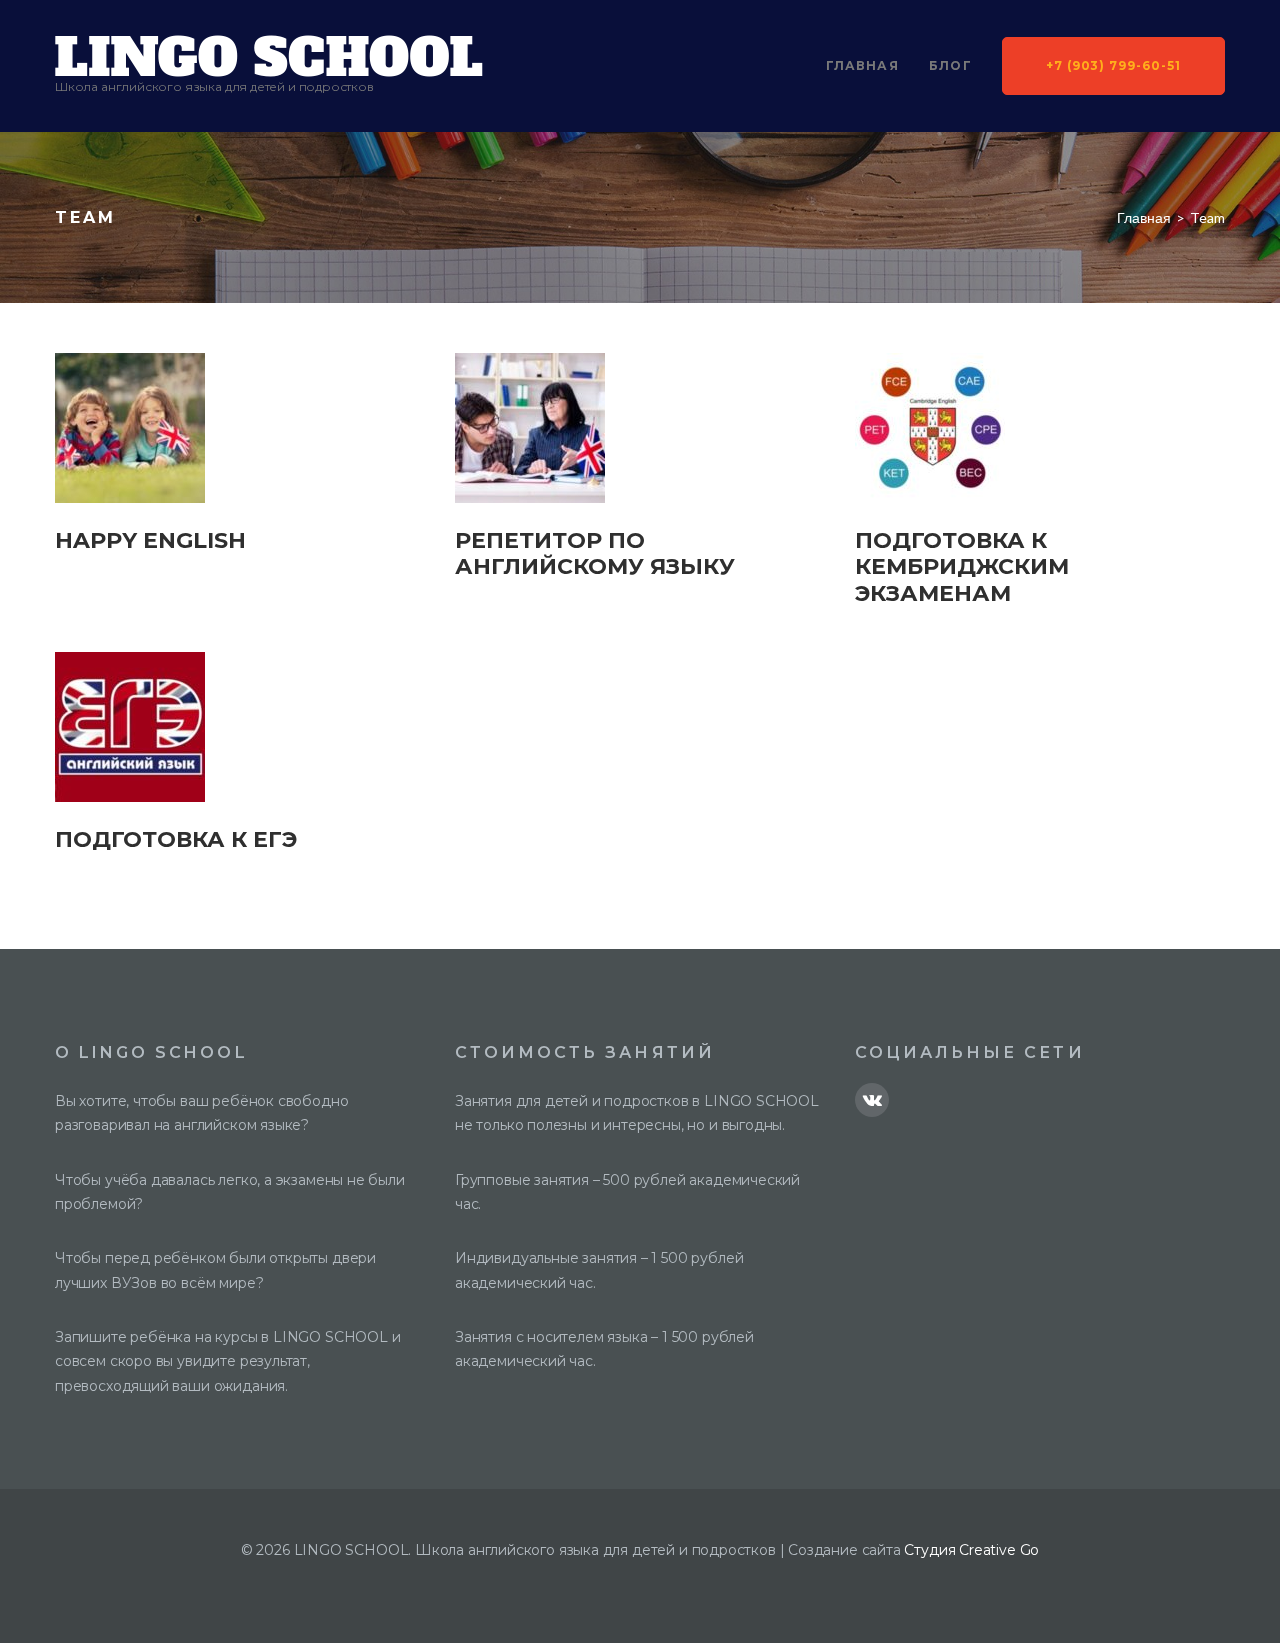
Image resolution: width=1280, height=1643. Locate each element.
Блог (950, 65)
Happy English (150, 540)
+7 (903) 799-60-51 (1113, 65)
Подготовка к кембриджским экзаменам (962, 567)
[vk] (872, 1100)
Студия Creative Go (971, 1550)
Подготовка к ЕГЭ (176, 839)
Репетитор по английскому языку (595, 553)
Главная (862, 65)
